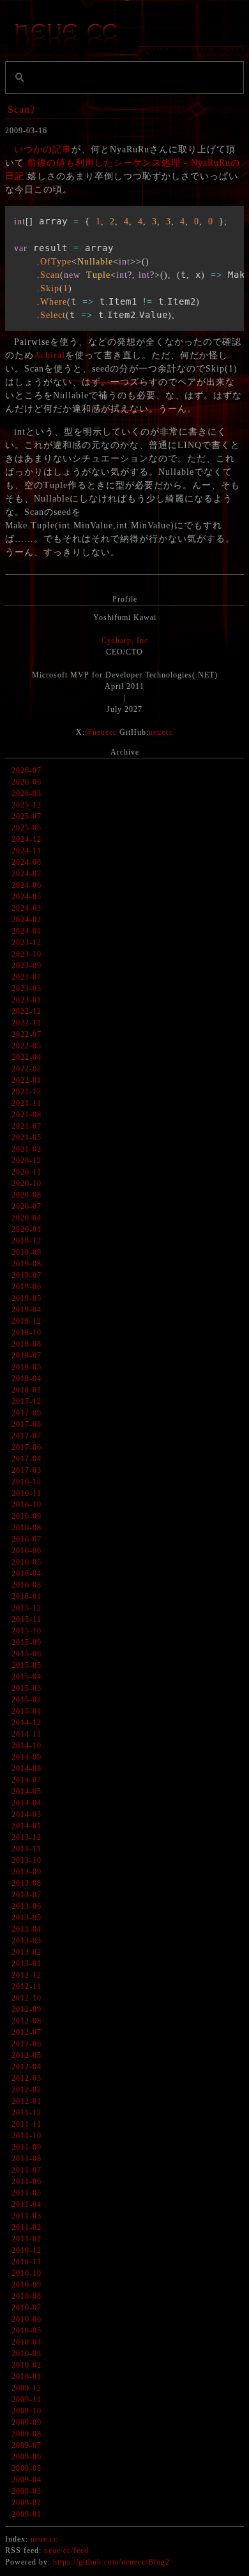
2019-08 (26, 1264)
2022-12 (26, 1011)
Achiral (49, 355)
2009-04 (26, 2480)
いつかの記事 (43, 149)
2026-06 (26, 782)
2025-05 (26, 828)
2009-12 (26, 2388)
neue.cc (44, 2539)
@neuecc (101, 732)
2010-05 (26, 2331)
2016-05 (26, 1562)
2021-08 (26, 1115)
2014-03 (26, 1814)
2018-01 (26, 1390)
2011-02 (26, 2227)
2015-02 (26, 1700)
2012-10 (26, 1998)
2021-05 (26, 1138)
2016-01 (26, 1596)
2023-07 (26, 977)
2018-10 (26, 1333)
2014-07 (26, 1780)
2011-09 (26, 2147)
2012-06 (26, 2044)
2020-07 (26, 1206)
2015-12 (26, 1608)
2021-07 (26, 1126)
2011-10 (26, 2136)
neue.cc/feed (66, 2551)
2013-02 (26, 1952)
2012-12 (26, 1975)
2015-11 (26, 1619)
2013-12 (26, 1837)
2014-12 (26, 1723)
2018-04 (26, 1378)
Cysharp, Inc (125, 640)
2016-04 (26, 1574)
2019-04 (26, 1310)
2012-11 (26, 1986)
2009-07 (26, 2445)
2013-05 (26, 1918)
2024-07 (26, 874)
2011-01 (26, 2239)
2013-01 (26, 1964)
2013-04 (26, 1929)
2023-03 (26, 988)
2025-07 (26, 816)
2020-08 (26, 1195)
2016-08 (26, 1528)
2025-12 (26, 805)
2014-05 (26, 1791)
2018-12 (26, 1321)
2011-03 (26, 2216)
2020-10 (26, 1183)
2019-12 (26, 1241)
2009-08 (26, 2434)
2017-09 (26, 1413)
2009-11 (26, 2399)
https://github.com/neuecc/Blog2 (111, 2562)
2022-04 (26, 1057)
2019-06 (26, 1287)
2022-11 (26, 1023)
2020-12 (26, 1161)
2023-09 (26, 966)
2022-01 (26, 1080)
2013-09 (26, 1872)
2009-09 (26, 2422)
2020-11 (26, 1172)
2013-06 (26, 1906)
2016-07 (26, 1539)
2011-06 (26, 2182)
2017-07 (26, 1436)
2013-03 (26, 1941)
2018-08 (26, 1344)
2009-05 (26, 2468)
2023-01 (26, 1000)
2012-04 (26, 2067)
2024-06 (26, 885)
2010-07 (26, 2308)
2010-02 (26, 2365)
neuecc (161, 732)
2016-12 (26, 1482)
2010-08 (26, 2296)
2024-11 (26, 851)
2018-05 (26, 1367)
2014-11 (26, 1734)
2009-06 (26, 2457)
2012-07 (26, 2032)
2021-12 (26, 1092)
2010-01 (26, 2377)
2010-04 (26, 2342)
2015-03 (26, 1688)
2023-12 (26, 943)
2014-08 (26, 1769)
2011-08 (26, 2159)
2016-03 (26, 1585)
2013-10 (26, 1860)
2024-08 (26, 862)
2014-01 (26, 1826)
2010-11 (26, 2262)
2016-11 (26, 1493)
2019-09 (26, 1252)
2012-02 (26, 2090)
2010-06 (26, 2319)
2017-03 (26, 1470)
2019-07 (26, 1275)
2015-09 (26, 1642)
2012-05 (26, 2055)
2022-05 (26, 1046)
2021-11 (26, 1103)
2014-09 (26, 1757)
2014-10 (26, 1746)
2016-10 (26, 1505)
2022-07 (26, 1034)
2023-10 (26, 954)
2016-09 (26, 1516)
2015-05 (26, 1665)
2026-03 (26, 793)
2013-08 (26, 1883)
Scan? (21, 109)
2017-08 (26, 1424)
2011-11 (26, 2124)
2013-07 (26, 1895)
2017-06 (26, 1447)
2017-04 (26, 1459)
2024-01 (26, 931)
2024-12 (26, 839)
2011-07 (26, 2170)
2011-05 (26, 2193)
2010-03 (26, 2354)
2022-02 (26, 1069)
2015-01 (26, 1711)
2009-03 (26, 2491)
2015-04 (26, 1677)
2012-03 (26, 2078)
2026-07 (26, 771)
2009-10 (26, 2411)
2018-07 (26, 1356)
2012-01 (26, 2101)
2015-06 (26, 1654)
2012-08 (26, 2021)
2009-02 (26, 2503)
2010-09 (26, 2285)
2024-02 (26, 920)
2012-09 (26, 2009)
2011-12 (26, 2113)
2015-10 (26, 1631)
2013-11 (26, 1849)
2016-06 (26, 1551)
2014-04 (26, 1803)
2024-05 (26, 897)
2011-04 (26, 2204)
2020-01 (26, 1229)
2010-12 (26, 2250)
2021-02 (26, 1149)
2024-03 (26, 908)
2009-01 (26, 2514)
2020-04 (26, 1218)
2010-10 (26, 2273)
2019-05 (26, 1298)
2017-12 (26, 1401)
